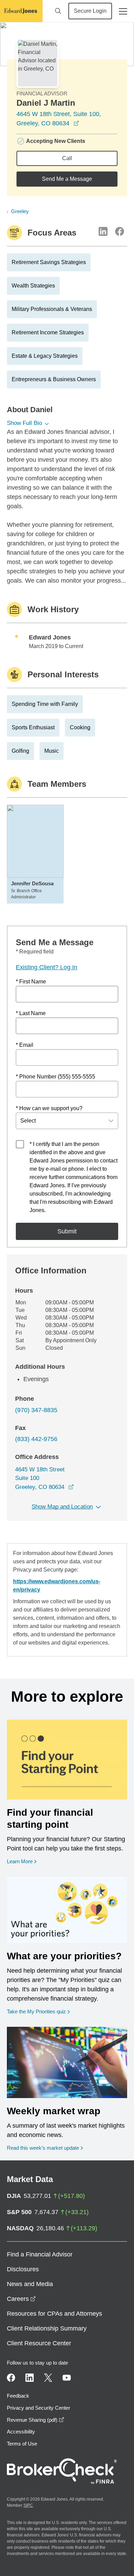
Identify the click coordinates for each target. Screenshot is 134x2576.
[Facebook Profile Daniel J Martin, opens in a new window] (120, 231)
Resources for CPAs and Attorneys (54, 2314)
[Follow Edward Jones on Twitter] (48, 2378)
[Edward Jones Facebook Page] (11, 2378)
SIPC (28, 2505)
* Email (25, 1045)
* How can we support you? (49, 1108)
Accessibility (21, 2432)
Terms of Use (22, 2444)
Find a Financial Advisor (40, 2254)
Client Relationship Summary (47, 2328)
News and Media (30, 2284)
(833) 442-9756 (36, 1439)
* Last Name (31, 1013)
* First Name (31, 982)
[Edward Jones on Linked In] (30, 2378)
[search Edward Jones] (58, 11)
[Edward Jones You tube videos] (67, 2378)
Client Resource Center (39, 2343)
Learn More (22, 1861)
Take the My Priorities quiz (38, 2011)
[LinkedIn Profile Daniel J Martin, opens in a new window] (103, 231)
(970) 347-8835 (36, 1410)
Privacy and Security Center (38, 2408)
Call (67, 158)
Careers (21, 2299)
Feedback (18, 2396)
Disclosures (23, 2269)
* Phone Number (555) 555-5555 (55, 1077)
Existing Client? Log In (47, 967)
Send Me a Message (67, 179)
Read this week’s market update (43, 2148)
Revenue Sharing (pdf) (36, 2420)
